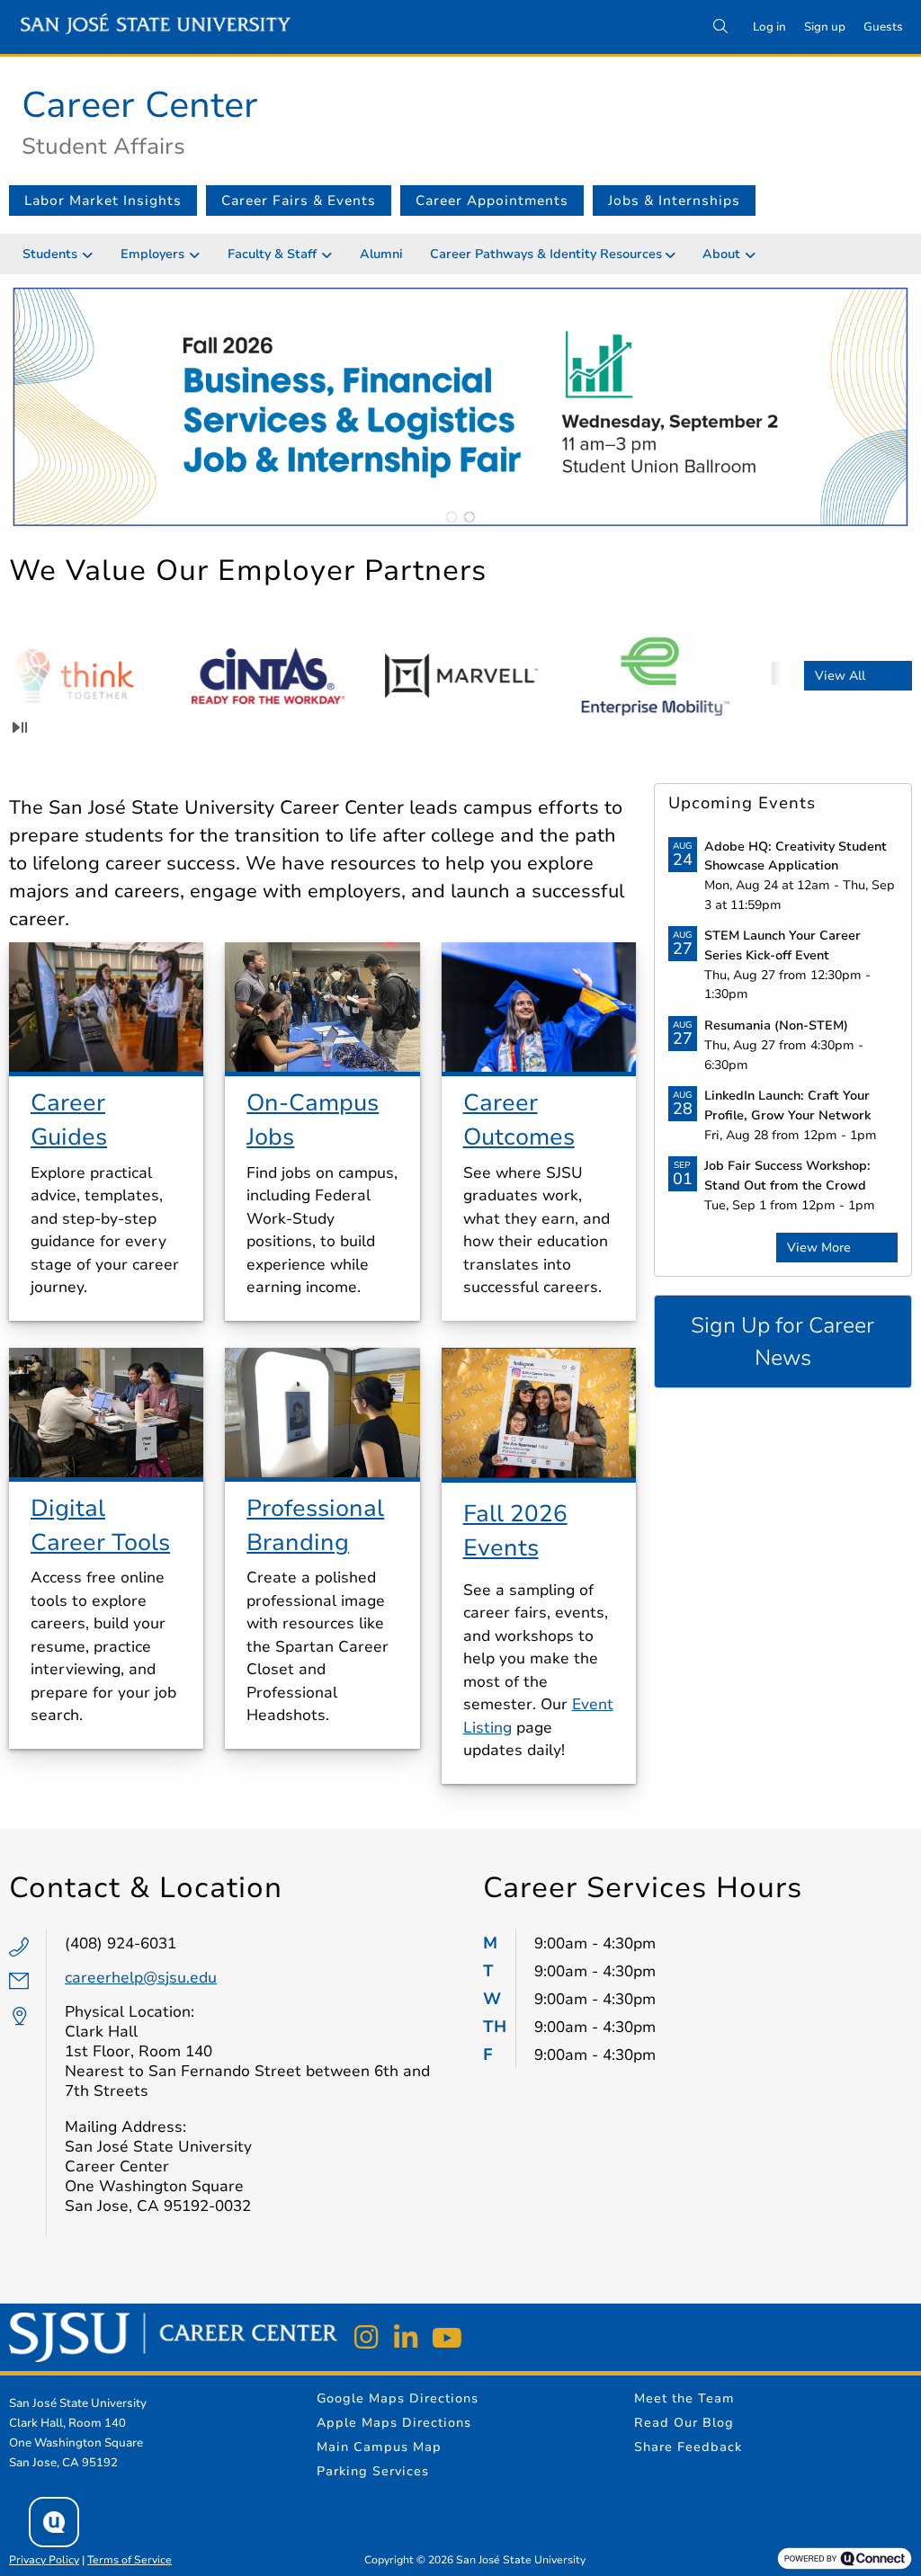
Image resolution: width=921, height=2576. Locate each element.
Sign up (825, 27)
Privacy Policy (44, 2560)
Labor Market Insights (103, 201)
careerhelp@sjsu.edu (141, 1978)
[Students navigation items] (92, 254)
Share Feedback (688, 2447)
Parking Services (373, 2471)
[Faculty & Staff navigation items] (331, 254)
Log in (769, 27)
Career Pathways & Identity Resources (546, 254)
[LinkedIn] (406, 2338)
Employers (152, 254)
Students (50, 254)
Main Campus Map (379, 2447)
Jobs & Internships (674, 201)
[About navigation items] (755, 254)
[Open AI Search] (54, 2522)
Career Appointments (492, 201)
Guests (883, 27)
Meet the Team (684, 2398)
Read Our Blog (684, 2423)
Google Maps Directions (398, 2398)
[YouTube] (445, 2338)
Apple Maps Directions (394, 2423)
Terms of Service (130, 2560)
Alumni (381, 254)
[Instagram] (366, 2338)
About (721, 254)
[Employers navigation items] (199, 254)
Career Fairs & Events (299, 201)
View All (840, 676)
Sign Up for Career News (782, 1341)
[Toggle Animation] (20, 727)
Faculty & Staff (272, 254)
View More (819, 1248)
